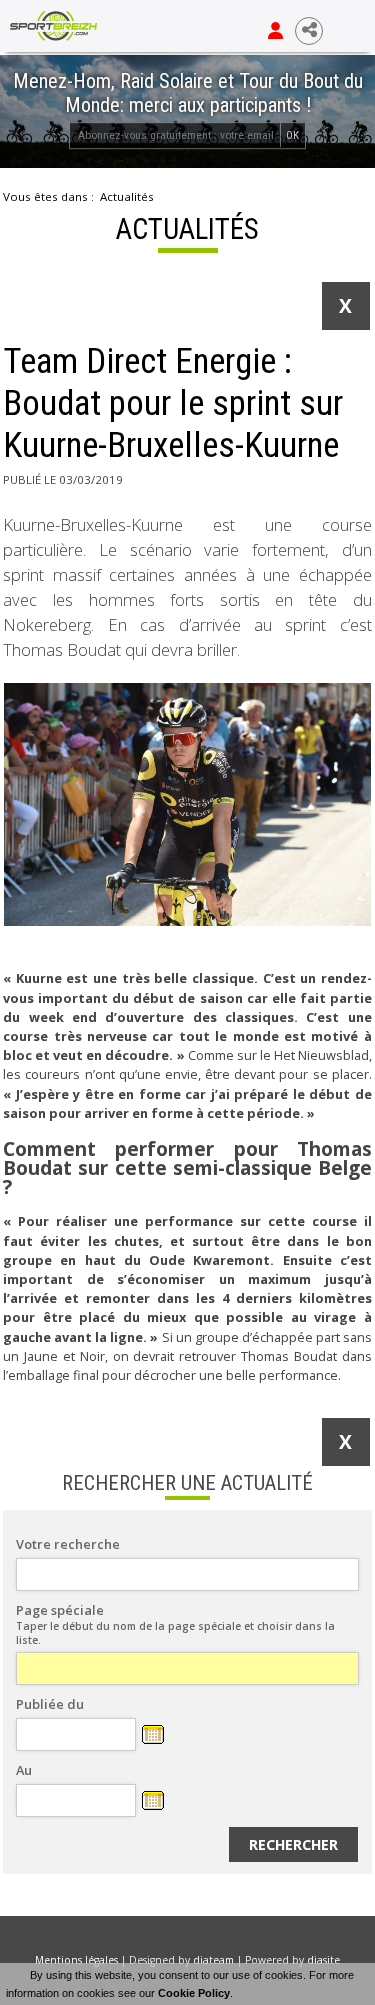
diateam (213, 1960)
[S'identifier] (275, 31)
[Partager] (309, 31)
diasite (323, 1960)
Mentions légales (76, 1960)
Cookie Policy (194, 1993)
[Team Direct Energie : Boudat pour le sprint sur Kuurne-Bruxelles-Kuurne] (187, 805)
